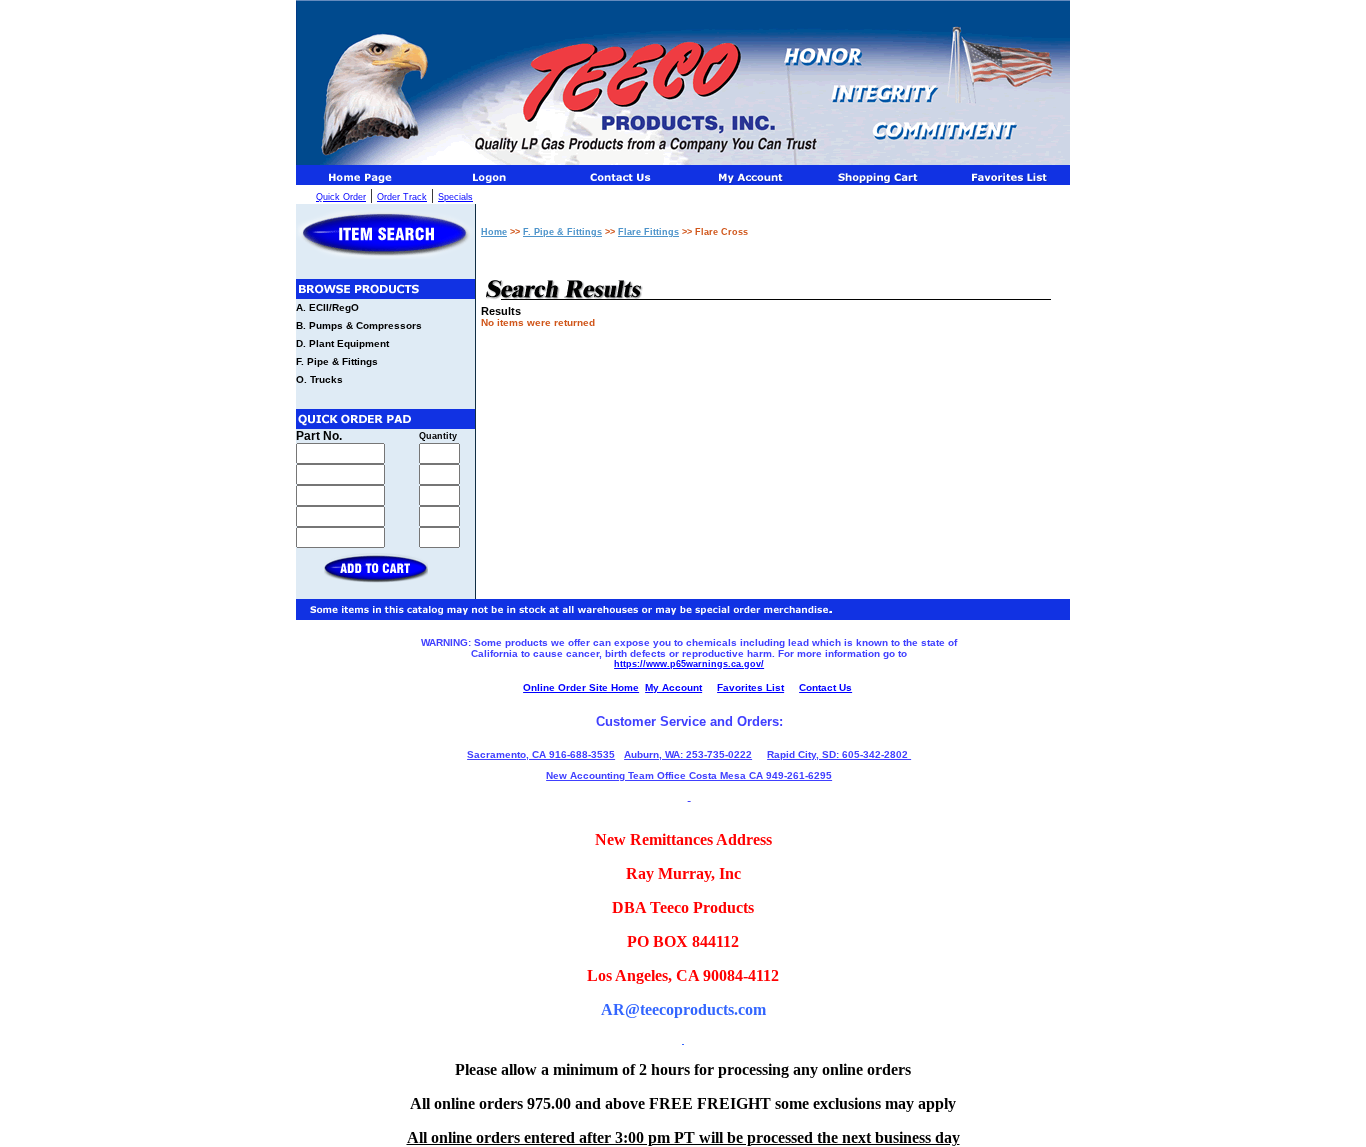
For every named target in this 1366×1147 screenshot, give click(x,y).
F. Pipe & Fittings (337, 361)
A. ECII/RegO (327, 307)
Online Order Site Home (581, 687)
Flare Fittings (648, 232)
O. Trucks (319, 379)
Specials (455, 197)
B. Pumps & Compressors (359, 325)
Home (494, 232)
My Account (673, 687)
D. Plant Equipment (342, 343)
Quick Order (341, 197)
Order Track (402, 197)
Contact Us (825, 687)
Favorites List (750, 687)
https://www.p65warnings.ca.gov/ (689, 664)
